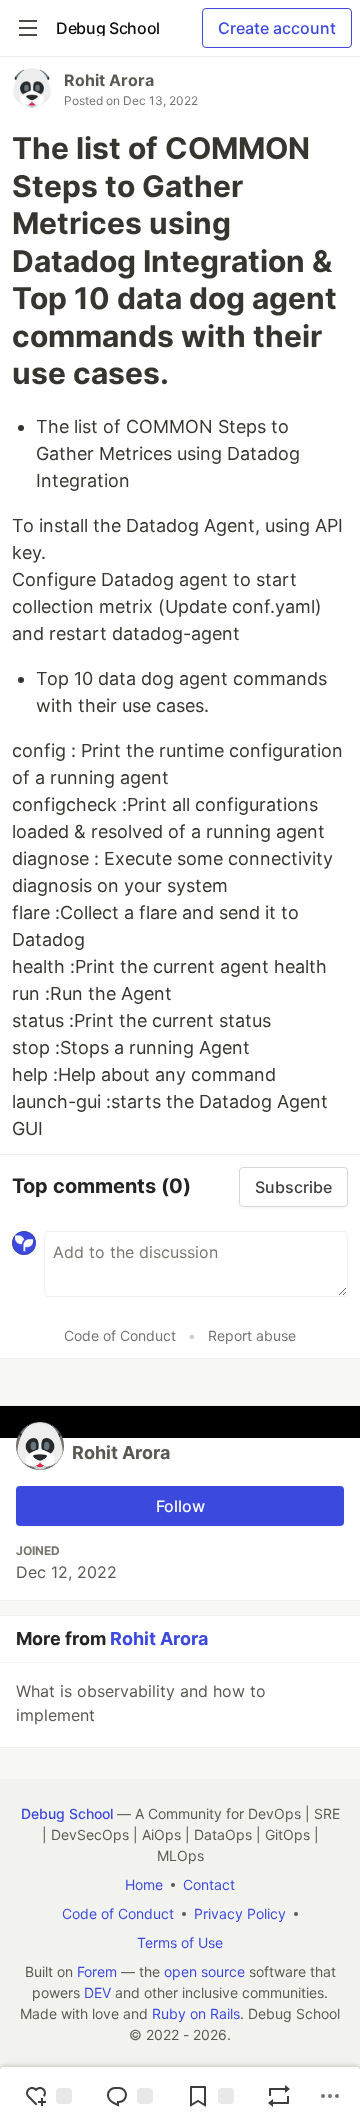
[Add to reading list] (210, 2096)
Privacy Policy (240, 1913)
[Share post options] (330, 2096)
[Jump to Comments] (129, 2096)
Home (144, 1884)
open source (204, 1971)
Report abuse (252, 1335)
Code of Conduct (120, 1335)
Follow (180, 1506)
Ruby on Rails (196, 2013)
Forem (97, 1971)
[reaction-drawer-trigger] (48, 2096)
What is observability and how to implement (141, 1703)
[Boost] (279, 2096)
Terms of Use (180, 1942)
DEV (97, 1992)
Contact (209, 1884)
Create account (277, 28)
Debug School (67, 1813)
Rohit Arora (109, 80)
